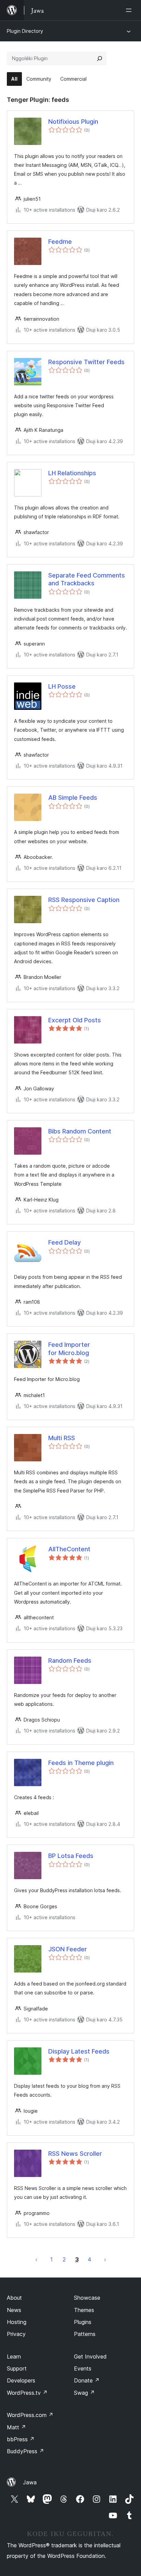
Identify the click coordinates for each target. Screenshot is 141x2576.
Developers (21, 2380)
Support (17, 2368)
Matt (16, 2427)
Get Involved (90, 2356)
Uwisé (105, 2259)
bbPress (21, 2439)
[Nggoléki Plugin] (100, 58)
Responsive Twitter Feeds (86, 362)
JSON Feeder (68, 1949)
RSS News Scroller (75, 2154)
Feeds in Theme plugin (81, 1763)
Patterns (85, 2334)
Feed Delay (65, 1242)
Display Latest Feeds (79, 2051)
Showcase (87, 2298)
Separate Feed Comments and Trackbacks (87, 579)
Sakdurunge (36, 2259)
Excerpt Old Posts (75, 1020)
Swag (84, 2393)
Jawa (30, 2482)
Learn (14, 2356)
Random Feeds (70, 1661)
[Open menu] (130, 10)
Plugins (83, 2322)
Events (83, 2368)
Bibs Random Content (80, 1131)
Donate (87, 2380)
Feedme (60, 242)
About (14, 2298)
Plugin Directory (25, 31)
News (14, 2310)
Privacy (16, 2334)
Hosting (17, 2322)
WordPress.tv (27, 2393)
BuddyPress (25, 2451)
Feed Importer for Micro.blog (69, 1349)
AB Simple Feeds (73, 798)
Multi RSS (62, 1438)
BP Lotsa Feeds (71, 1856)
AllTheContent (69, 1549)
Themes (84, 2310)
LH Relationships (72, 473)
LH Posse (62, 686)
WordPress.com (30, 2415)
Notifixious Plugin (73, 122)
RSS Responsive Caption (84, 900)
